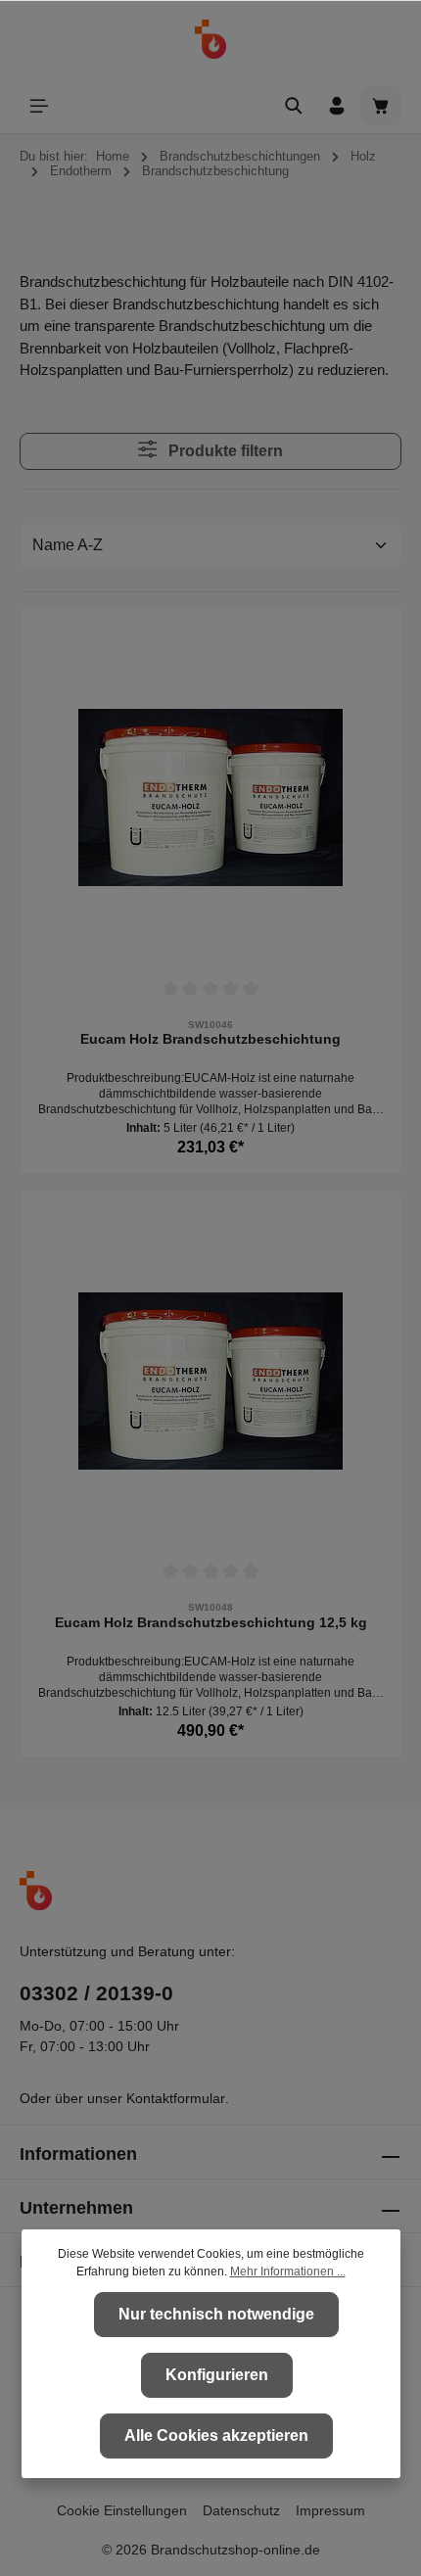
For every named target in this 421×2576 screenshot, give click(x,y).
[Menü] (39, 106)
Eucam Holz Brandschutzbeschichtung (210, 1039)
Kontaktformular (176, 2098)
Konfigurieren (217, 2375)
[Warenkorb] (381, 106)
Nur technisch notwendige (216, 2314)
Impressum (330, 2510)
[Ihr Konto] (337, 106)
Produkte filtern (224, 451)
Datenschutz (241, 2510)
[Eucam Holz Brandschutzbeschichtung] (210, 798)
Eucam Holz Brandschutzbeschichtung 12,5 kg (211, 1622)
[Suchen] (294, 106)
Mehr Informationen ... (288, 2272)
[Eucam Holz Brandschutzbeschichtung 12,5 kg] (210, 1381)
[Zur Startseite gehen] (211, 39)
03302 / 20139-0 (96, 1993)
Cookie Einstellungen (122, 2510)
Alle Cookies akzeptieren (216, 2435)
